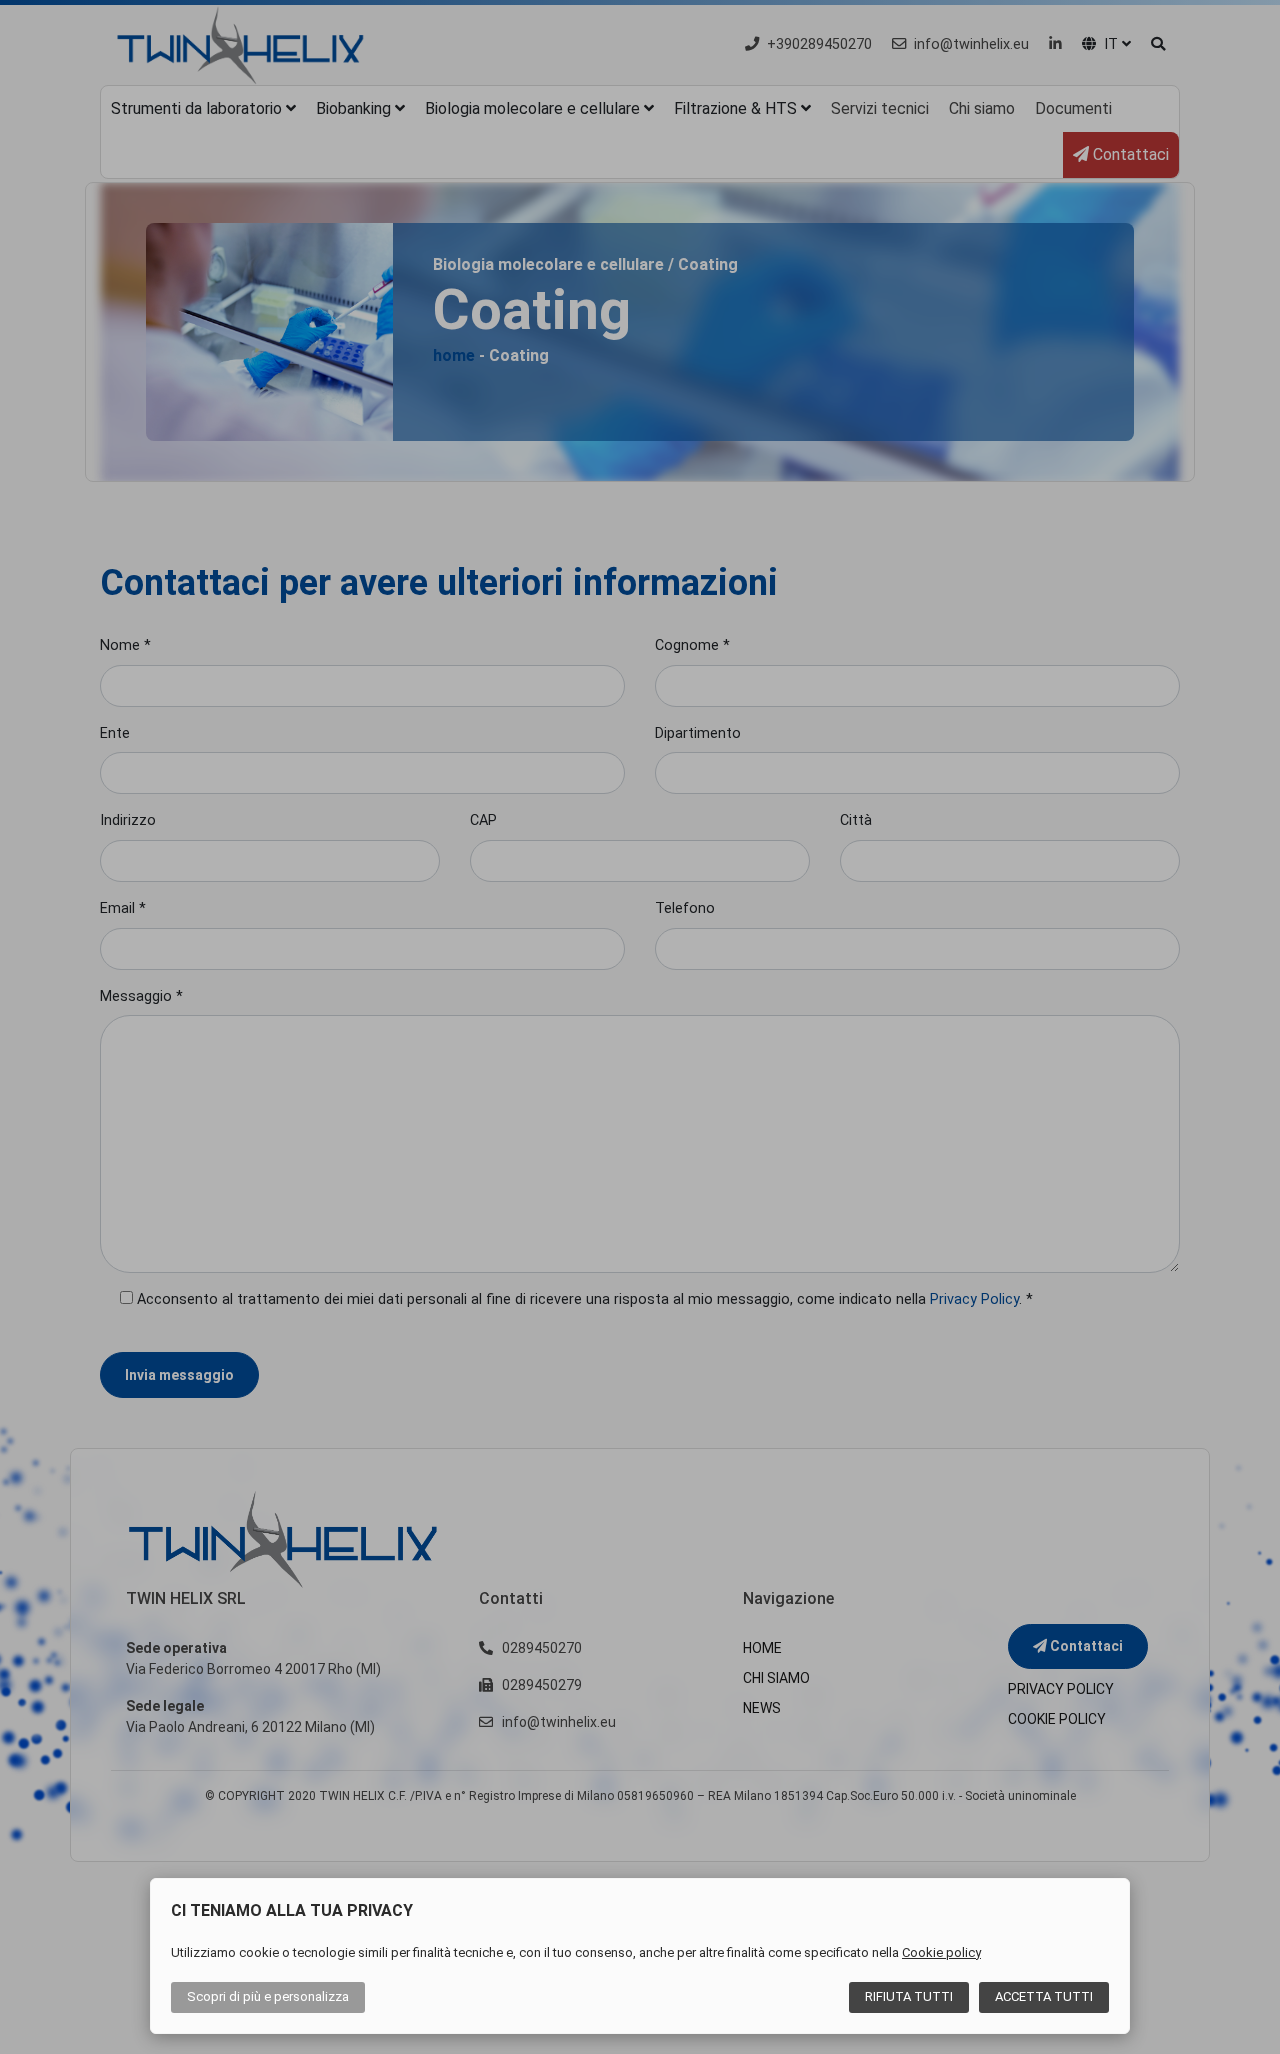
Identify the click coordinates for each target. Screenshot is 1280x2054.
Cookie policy (941, 1952)
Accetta (1044, 1996)
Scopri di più (268, 1996)
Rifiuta (909, 1996)
